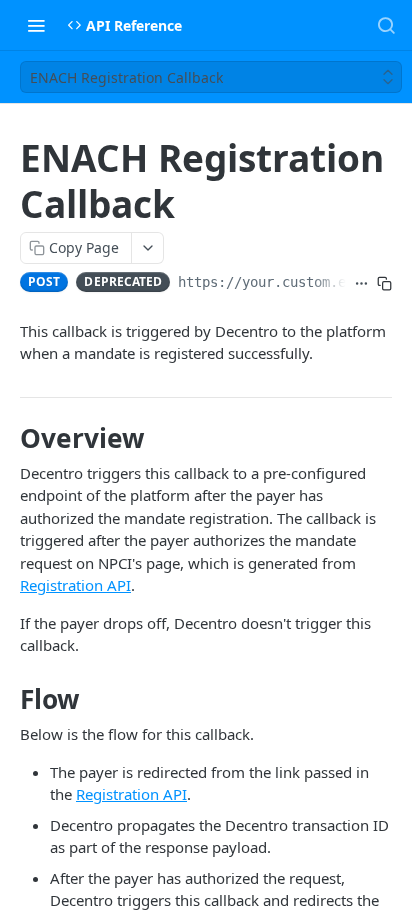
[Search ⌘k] (386, 25)
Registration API (75, 585)
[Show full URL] (361, 284)
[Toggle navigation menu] (36, 25)
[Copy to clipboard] (384, 284)
